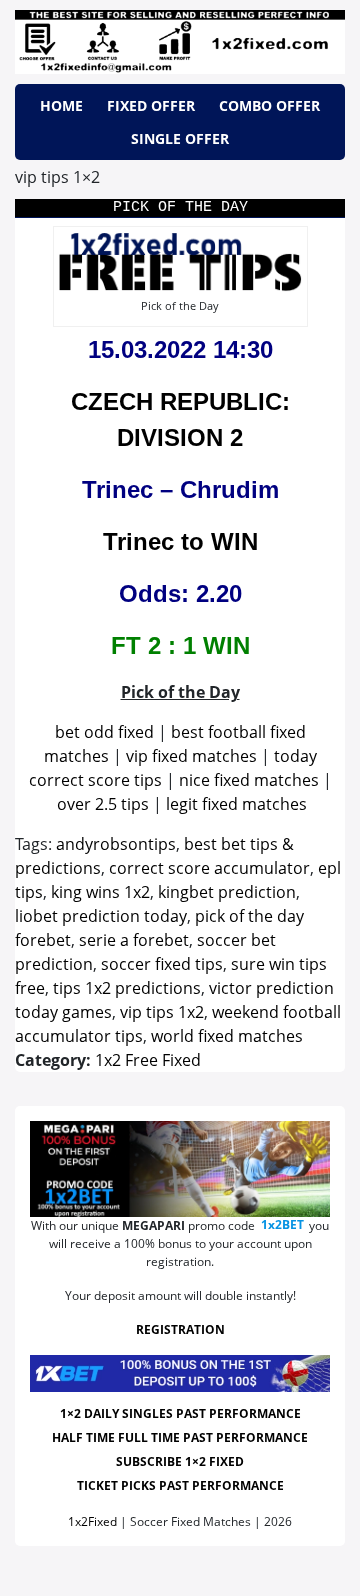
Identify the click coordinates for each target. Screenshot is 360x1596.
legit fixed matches (236, 804)
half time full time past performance (180, 1437)
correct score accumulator (209, 868)
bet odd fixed (104, 732)
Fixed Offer (151, 105)
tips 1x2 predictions (127, 988)
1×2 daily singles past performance (180, 1413)
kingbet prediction (227, 892)
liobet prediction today (101, 916)
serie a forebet (134, 940)
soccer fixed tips (162, 964)
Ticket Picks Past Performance (180, 1485)
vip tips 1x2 (162, 1012)
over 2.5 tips (103, 804)
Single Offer (180, 138)
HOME (61, 105)
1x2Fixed (92, 1521)
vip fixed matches (191, 756)
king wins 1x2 (100, 892)
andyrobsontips (116, 844)
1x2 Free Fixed (148, 1060)
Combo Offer (269, 105)
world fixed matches (227, 1036)
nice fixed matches (249, 780)
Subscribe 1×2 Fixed (180, 1461)
